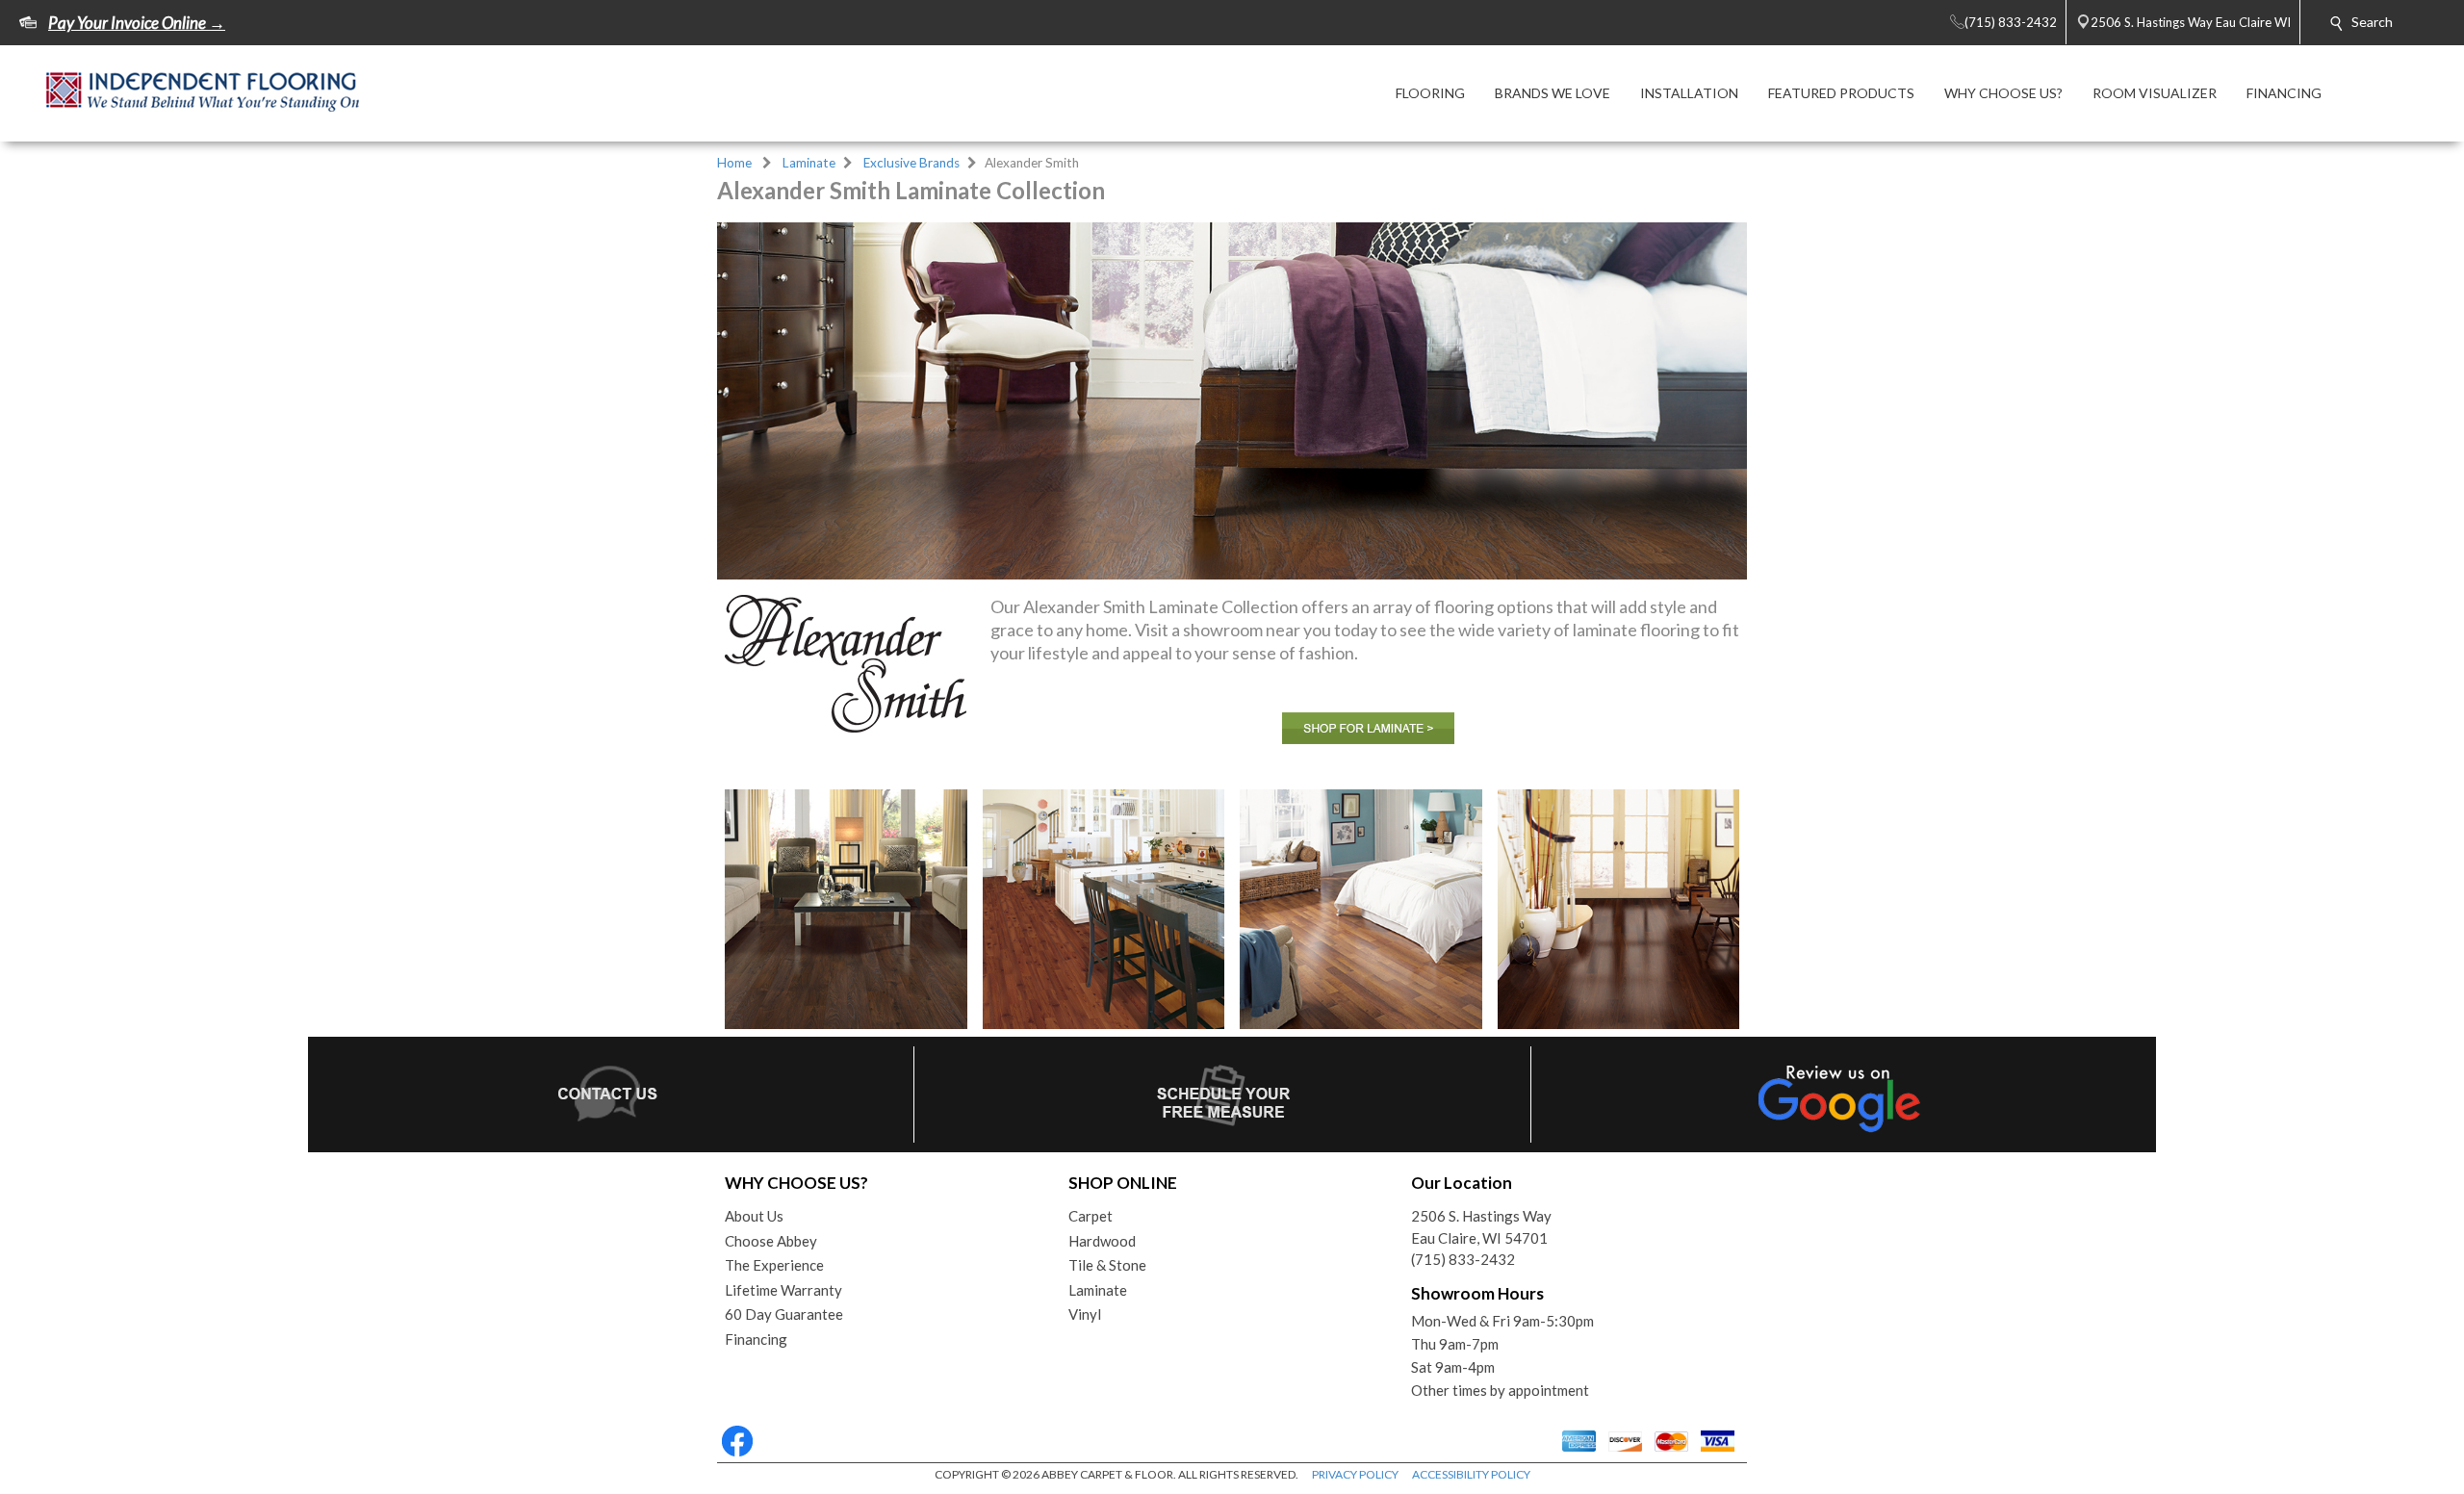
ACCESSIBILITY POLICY (1471, 1474)
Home (734, 163)
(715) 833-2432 (1463, 1259)
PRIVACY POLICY (1355, 1474)
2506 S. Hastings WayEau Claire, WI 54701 (1481, 1227)
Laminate (809, 163)
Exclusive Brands (911, 163)
